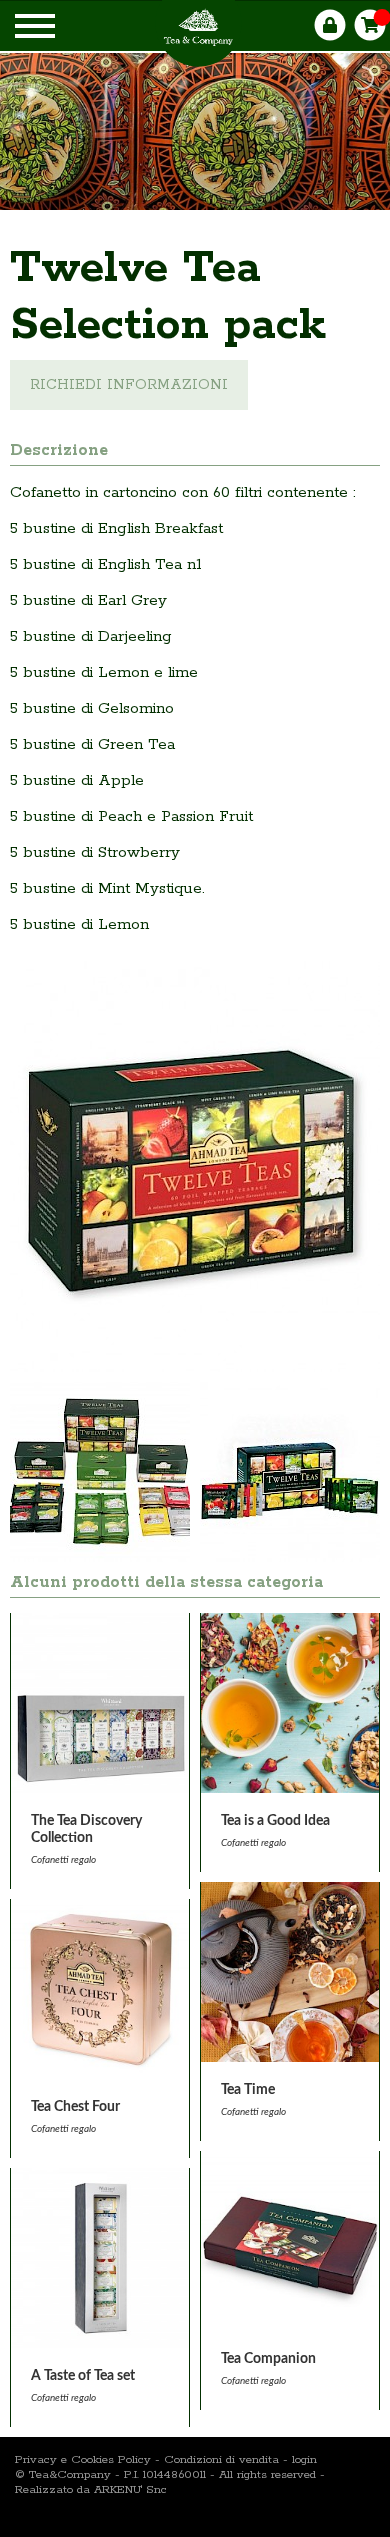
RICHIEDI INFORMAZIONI (129, 385)
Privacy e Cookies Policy (83, 2459)
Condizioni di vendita (221, 2459)
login (304, 2459)
